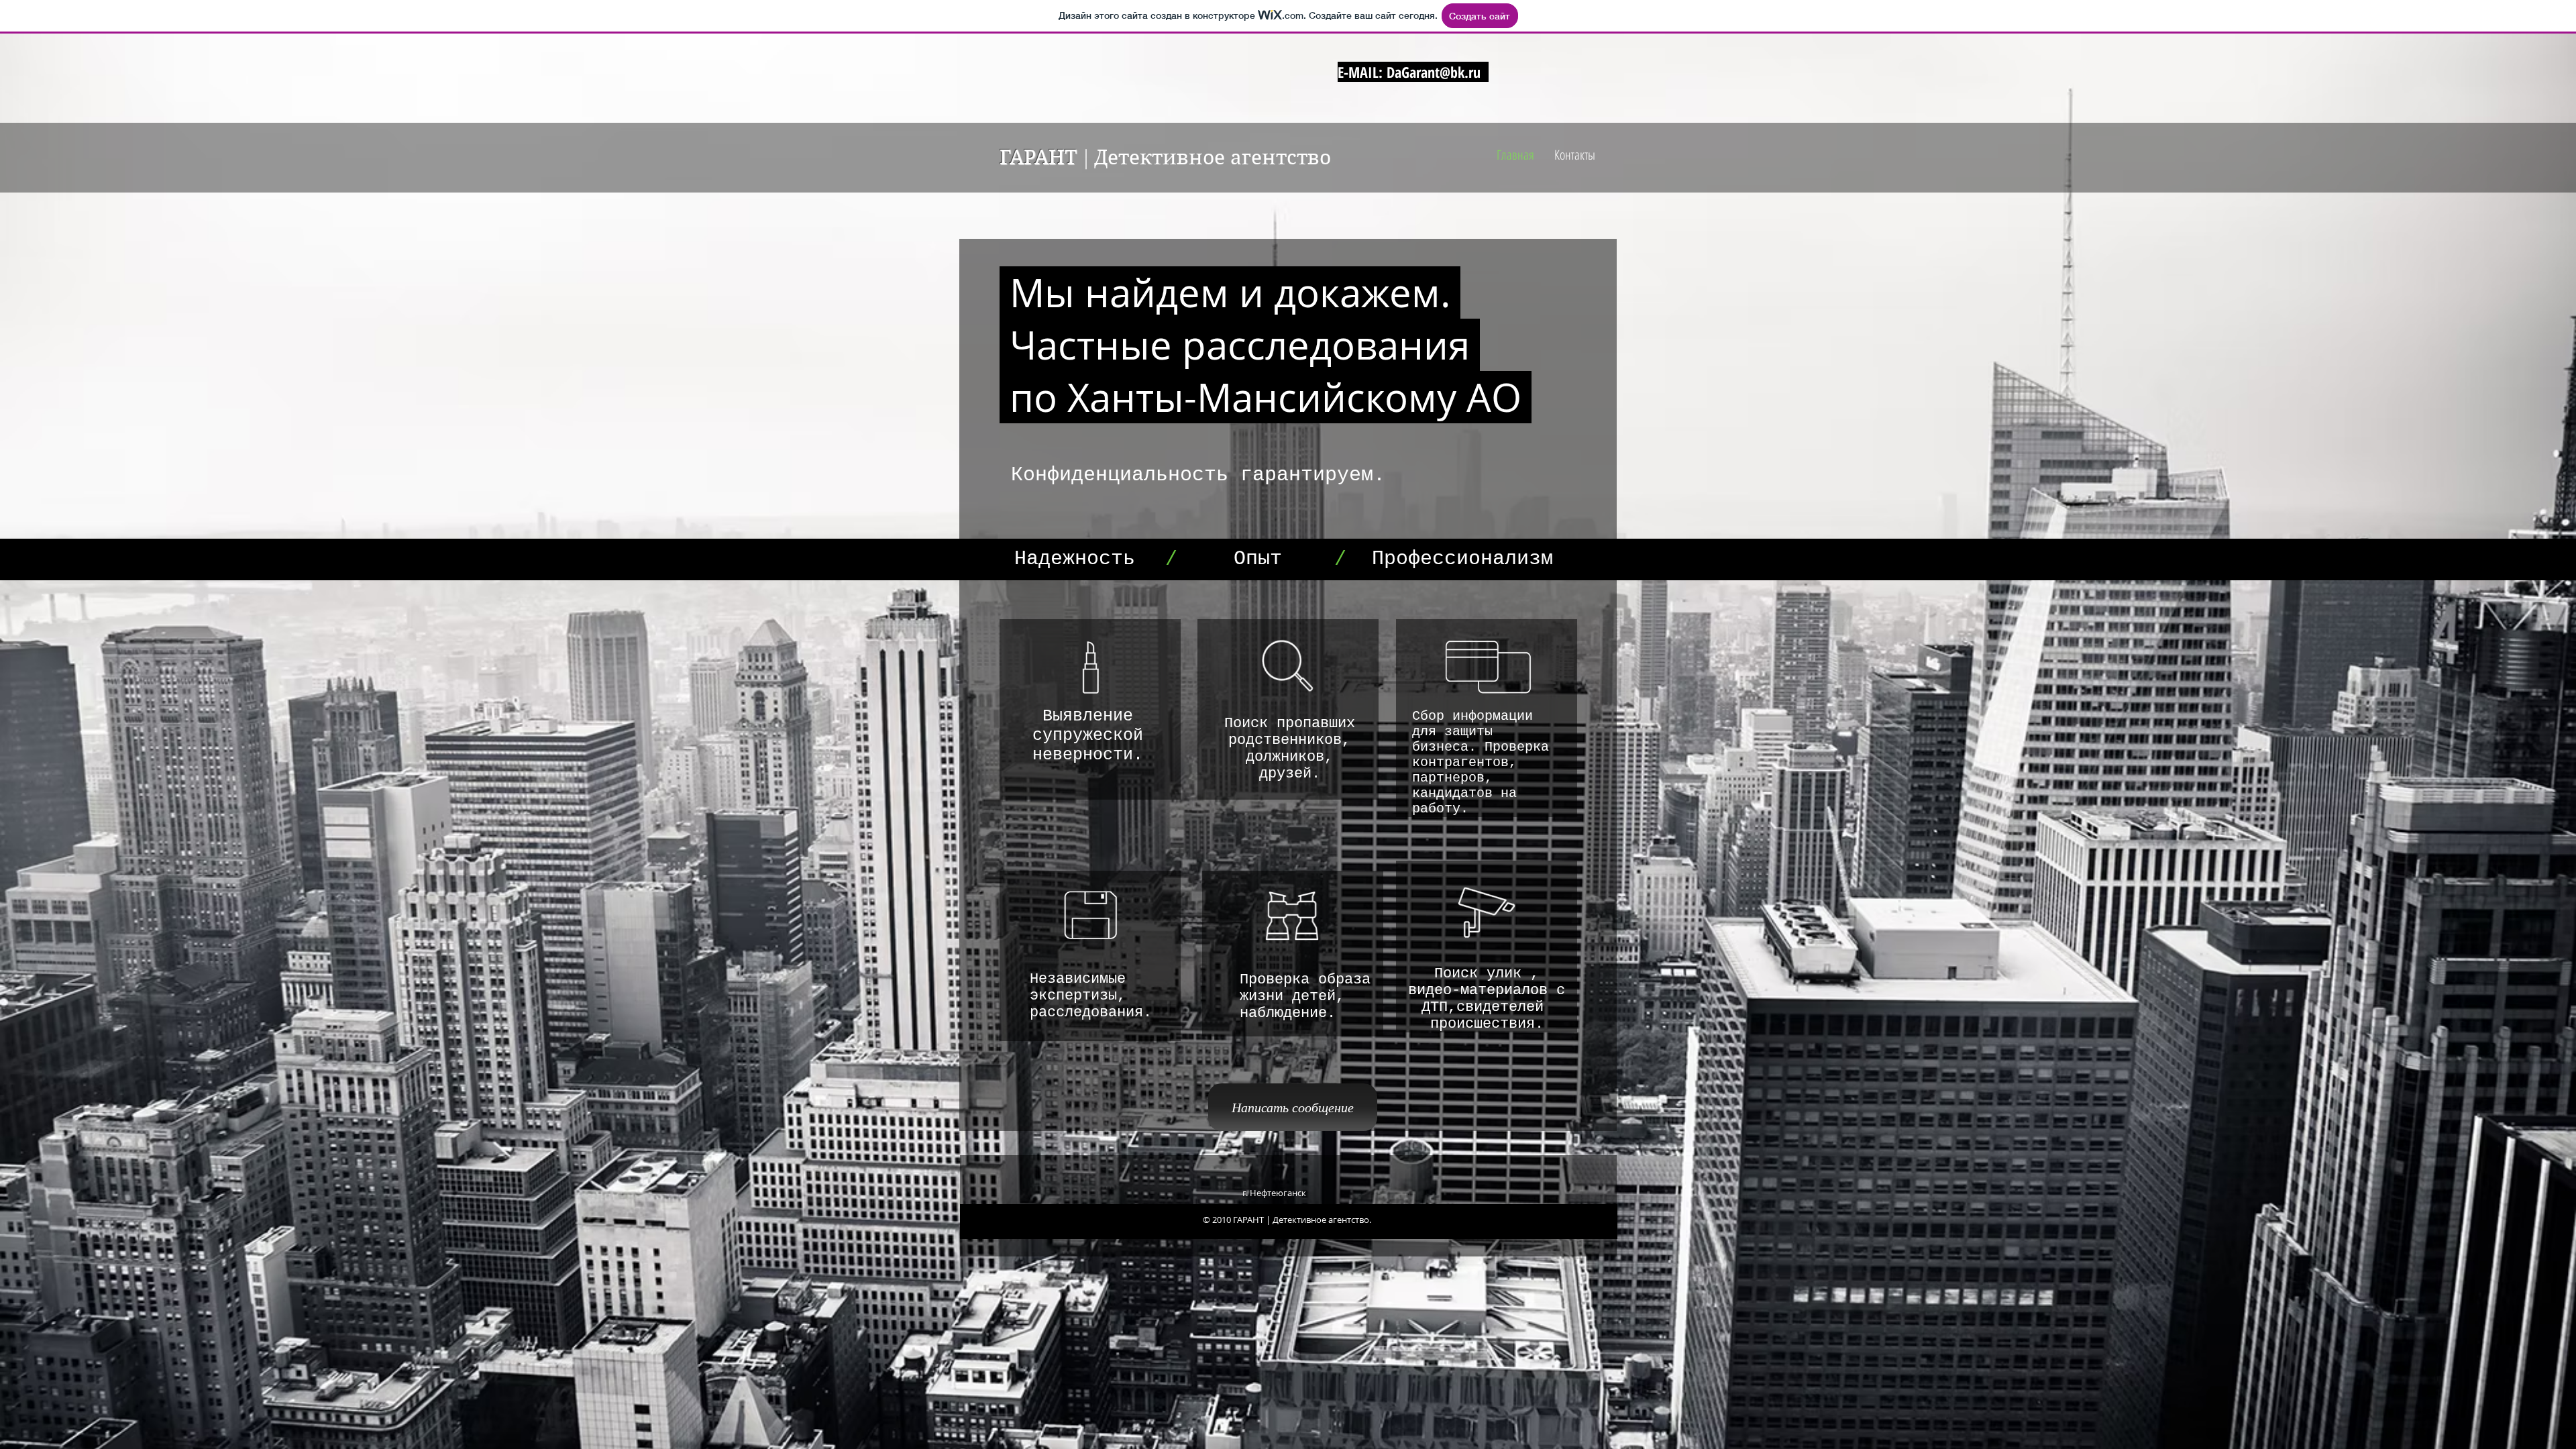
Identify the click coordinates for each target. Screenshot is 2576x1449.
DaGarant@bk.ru (1434, 72)
